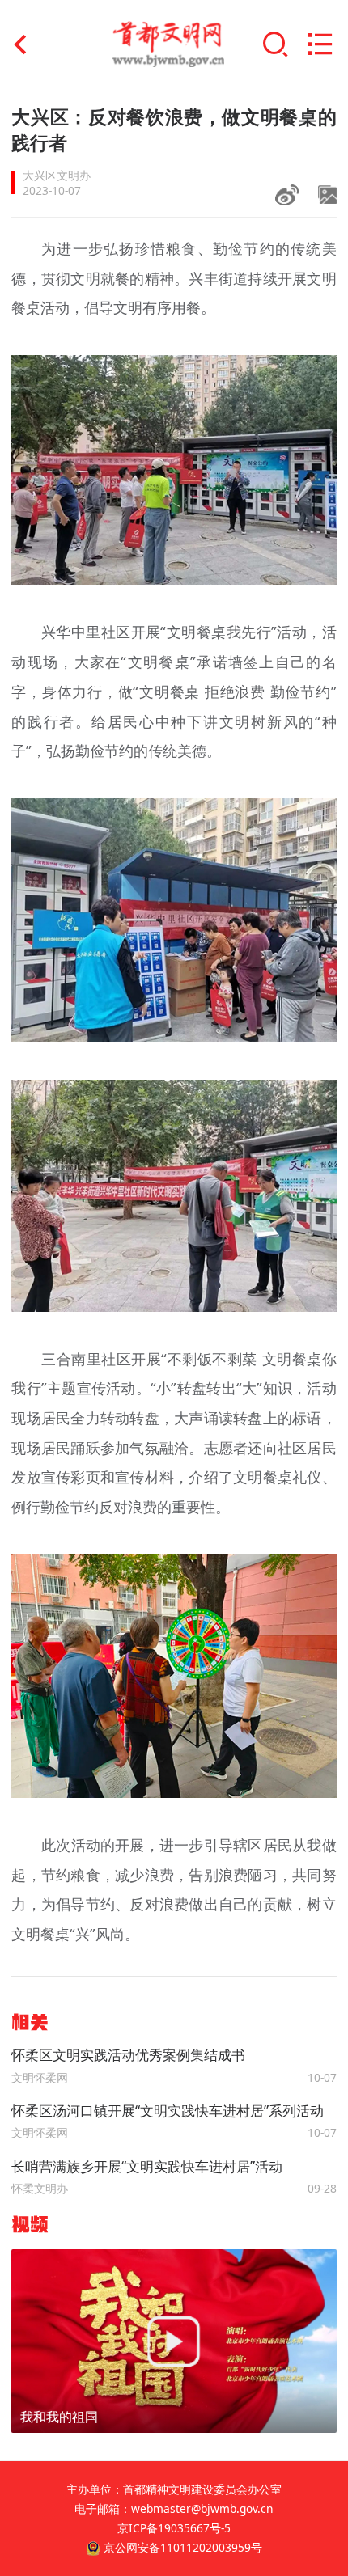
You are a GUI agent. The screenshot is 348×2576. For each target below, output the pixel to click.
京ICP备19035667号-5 (174, 2528)
